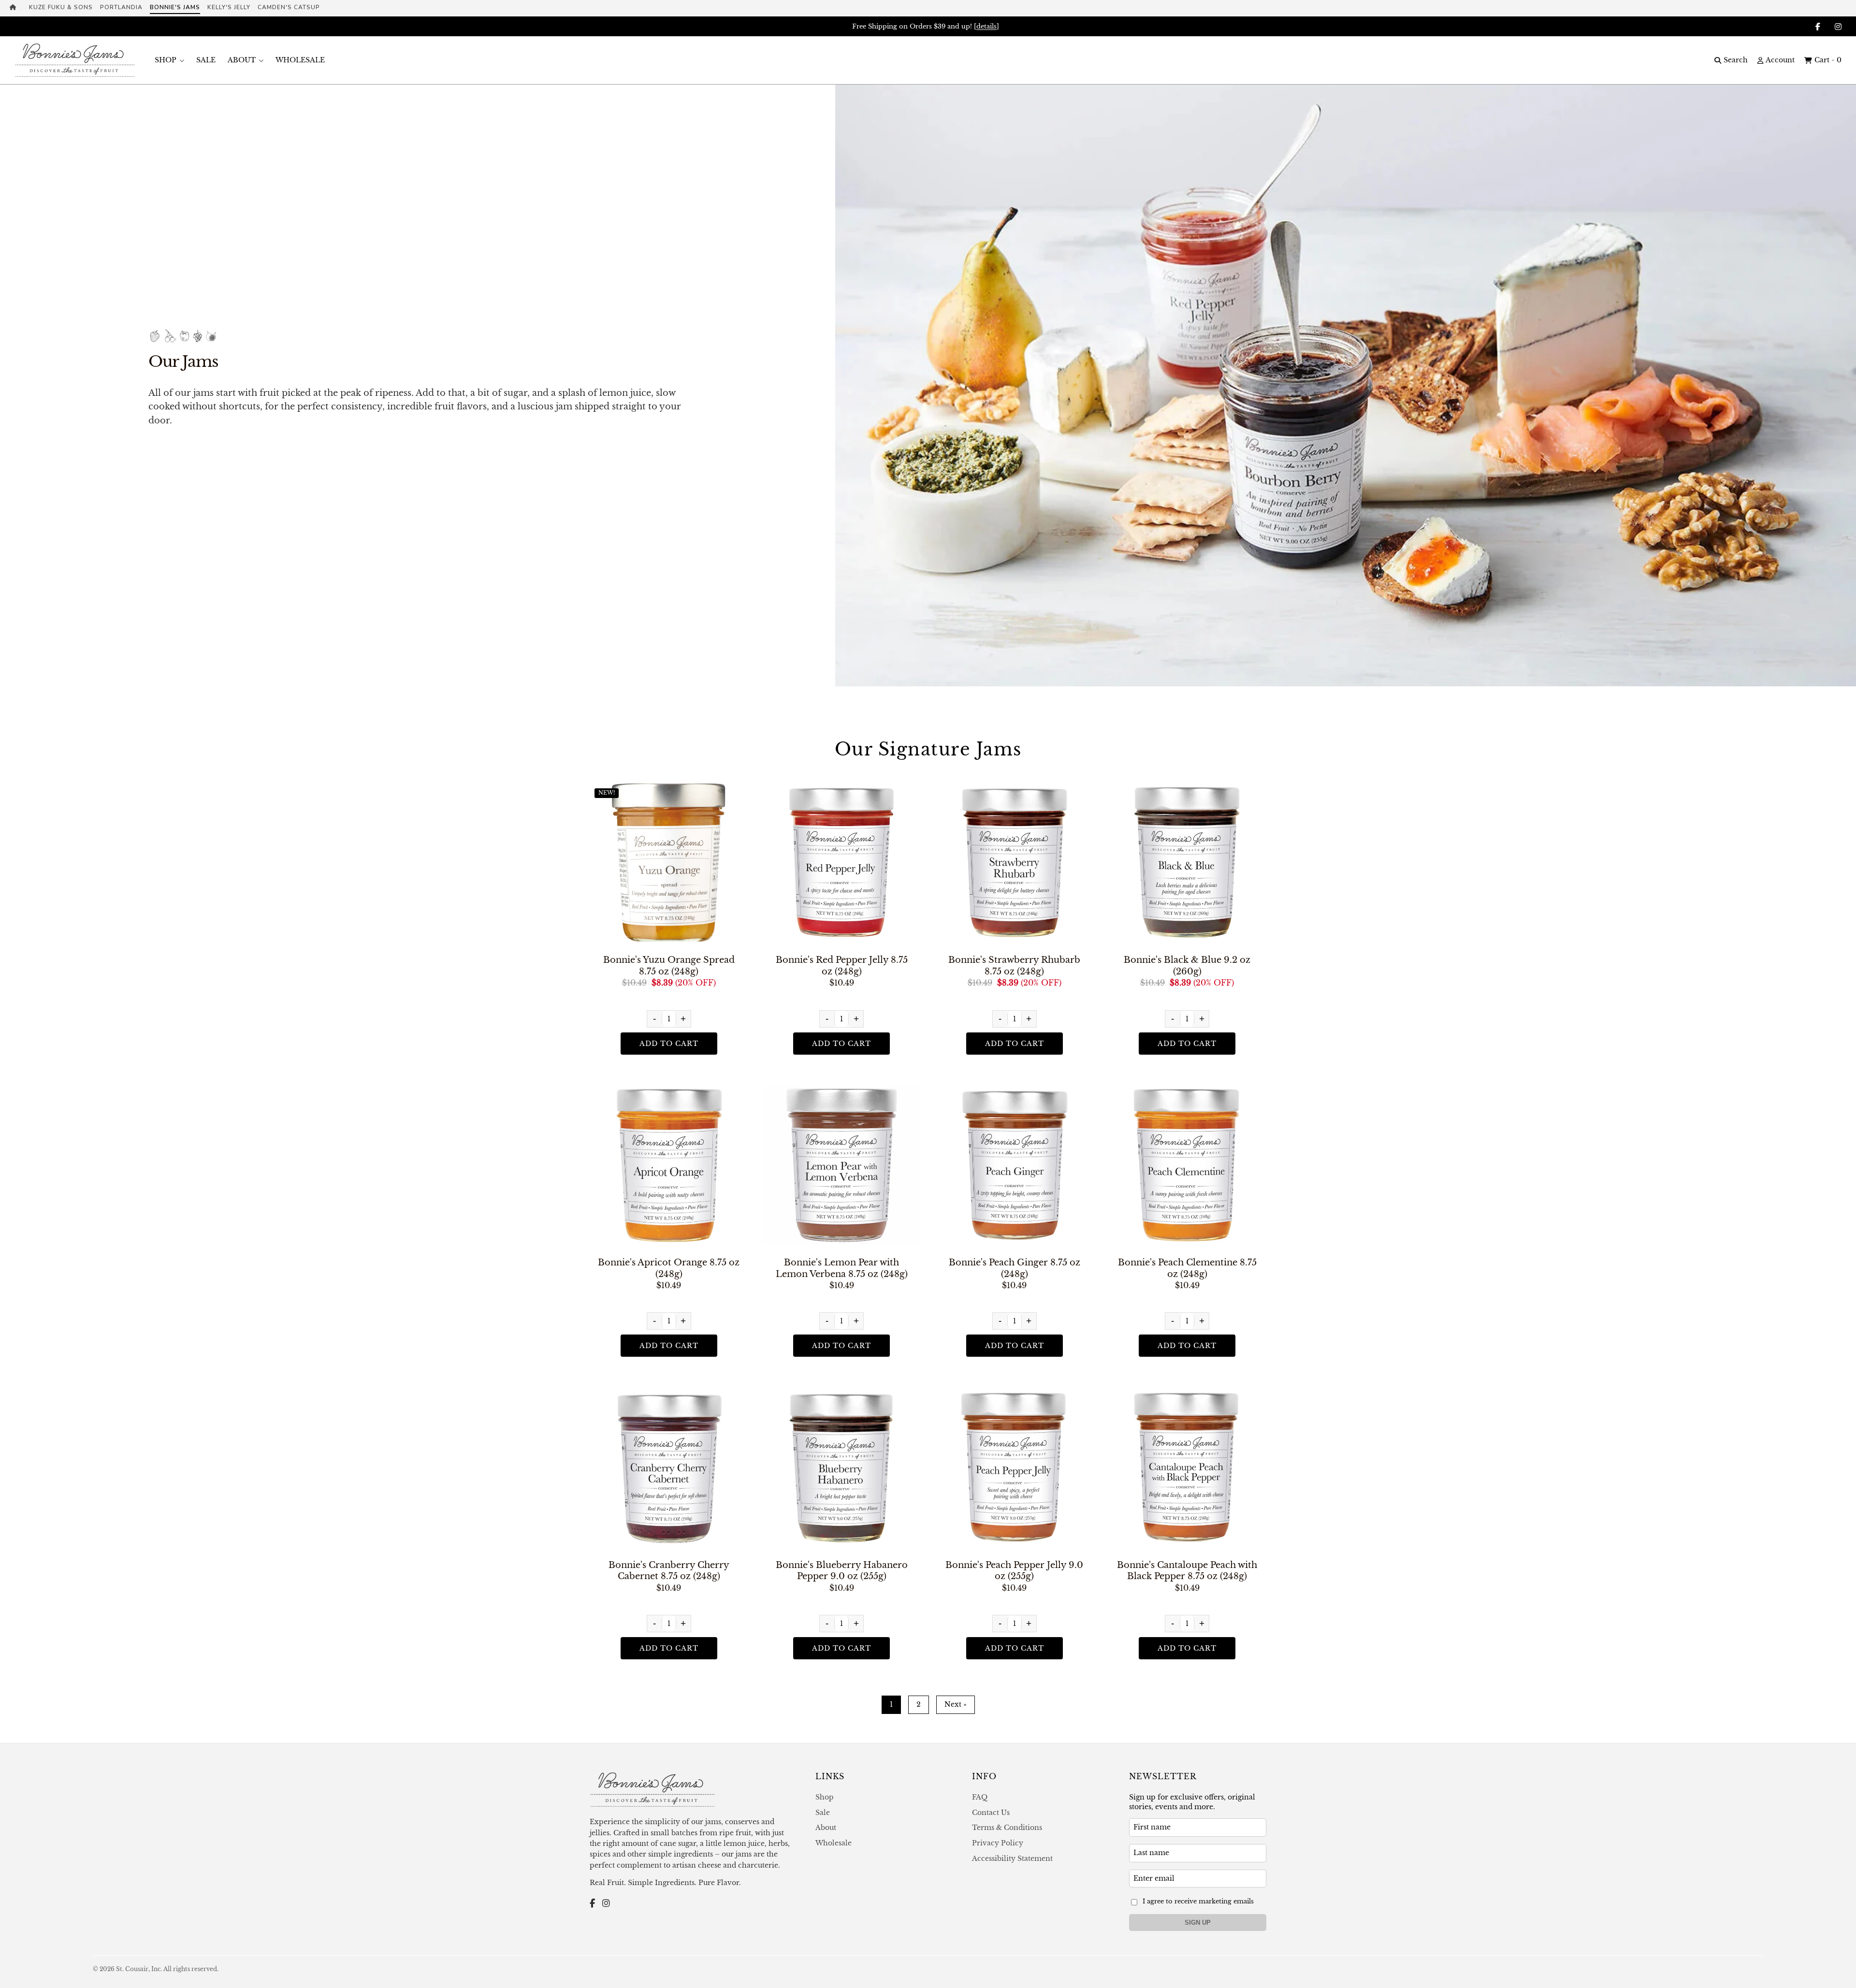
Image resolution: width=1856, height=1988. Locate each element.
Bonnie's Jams (175, 7)
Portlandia (121, 7)
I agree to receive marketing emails (1198, 1901)
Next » (956, 1704)
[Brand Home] (16, 8)
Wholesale (300, 60)
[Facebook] (592, 1904)
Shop (166, 60)
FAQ (980, 1797)
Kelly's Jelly (229, 7)
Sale (206, 60)
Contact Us (991, 1813)
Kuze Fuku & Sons (61, 7)
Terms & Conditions (1007, 1828)
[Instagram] (606, 1904)
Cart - (1828, 60)
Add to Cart (669, 1044)
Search (1736, 60)
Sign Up (1198, 1923)
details (986, 26)
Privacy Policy (998, 1843)
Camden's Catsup (289, 7)
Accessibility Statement (1012, 1858)
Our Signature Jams (928, 749)
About (242, 60)
